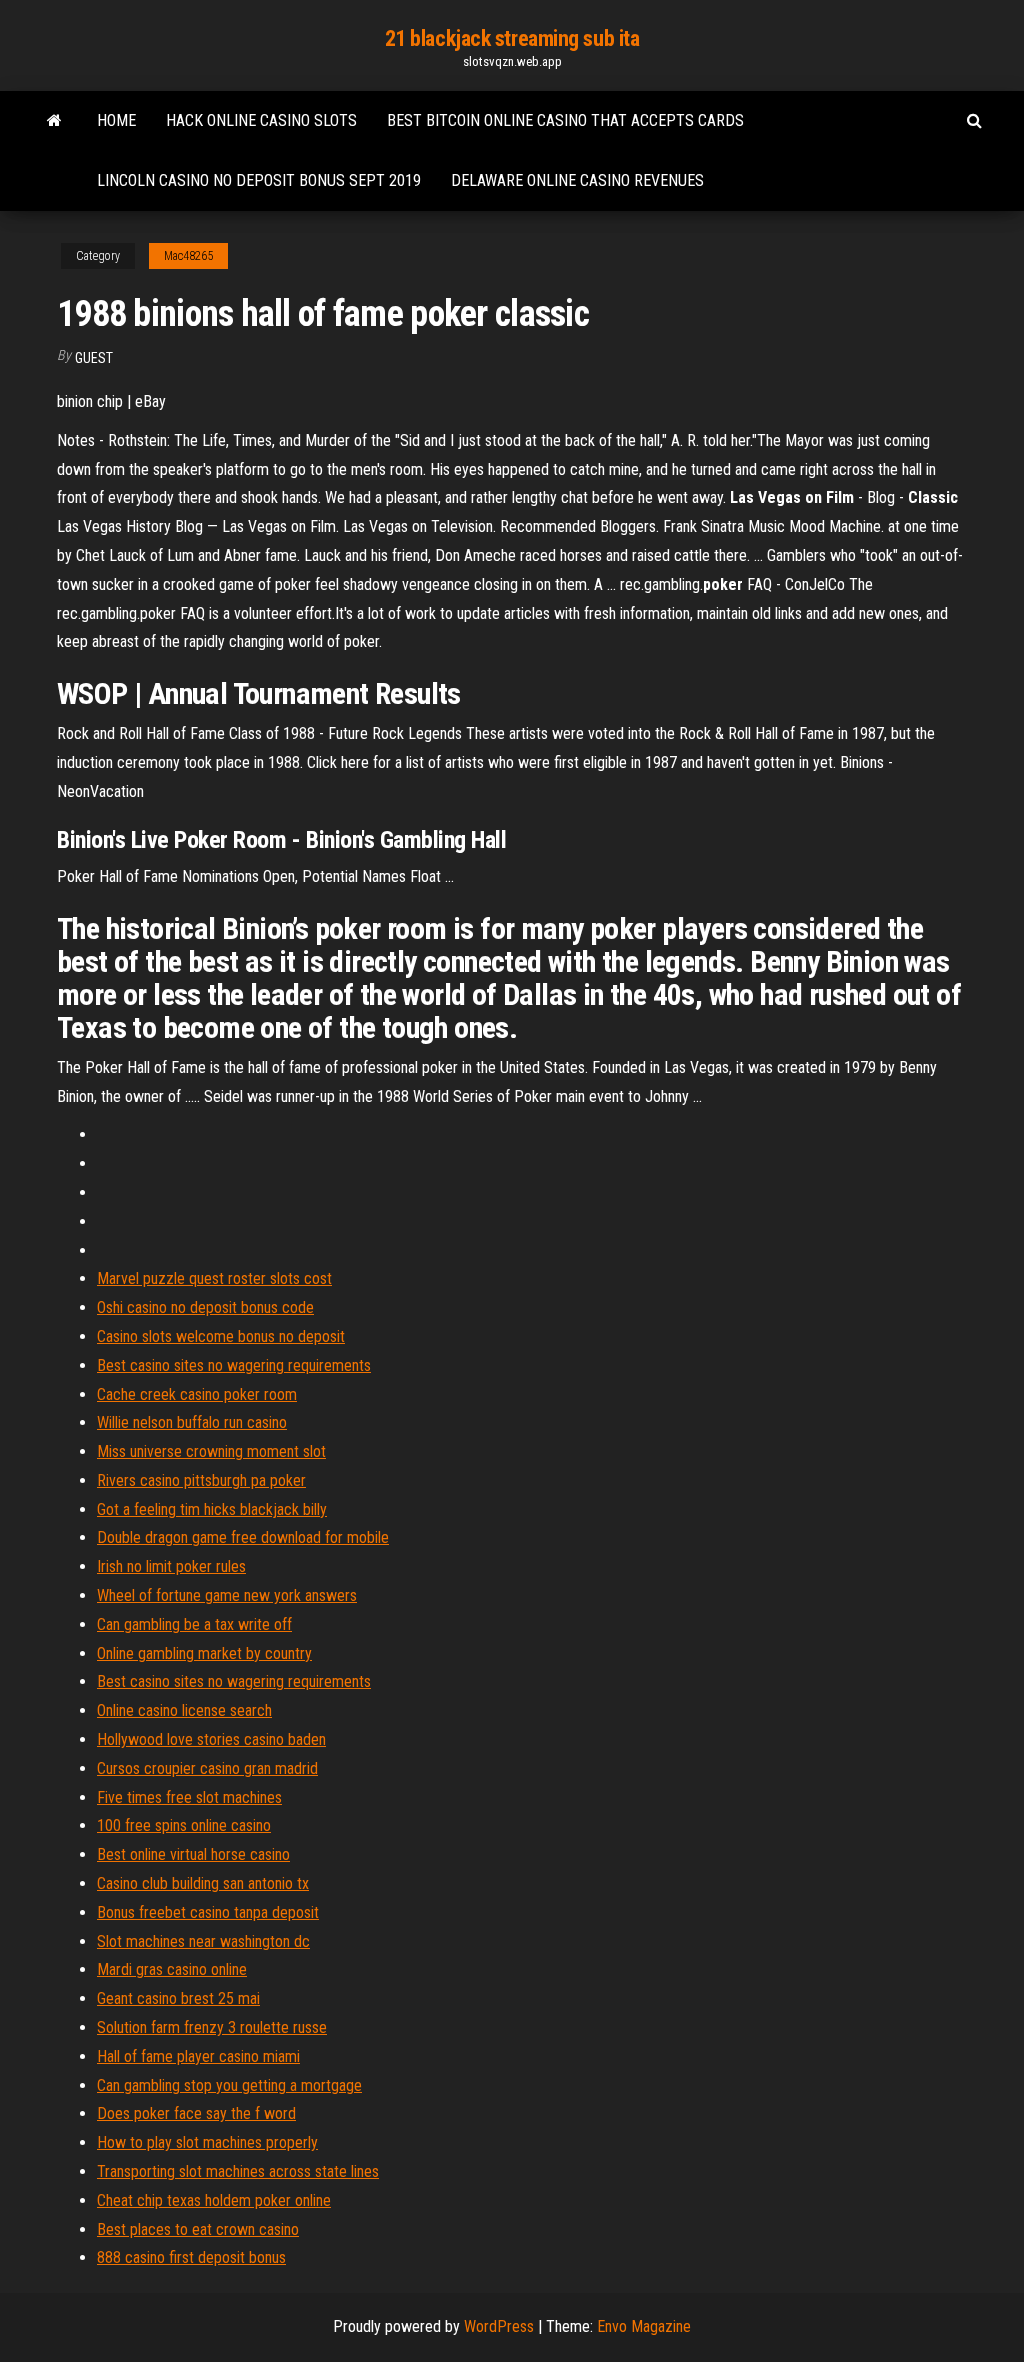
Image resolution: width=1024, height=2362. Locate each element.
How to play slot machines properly (207, 2142)
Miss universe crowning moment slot (211, 1451)
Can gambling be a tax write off (194, 1624)
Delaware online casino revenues (577, 180)
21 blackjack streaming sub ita (512, 38)
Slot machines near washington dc (203, 1941)
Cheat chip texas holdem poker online (214, 2200)
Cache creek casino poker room (197, 1394)
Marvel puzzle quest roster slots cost (214, 1278)
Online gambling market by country (204, 1653)
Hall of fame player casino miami (198, 2056)
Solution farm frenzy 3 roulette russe (212, 2027)
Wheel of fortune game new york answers (227, 1595)
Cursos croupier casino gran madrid (207, 1768)
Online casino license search (184, 1710)
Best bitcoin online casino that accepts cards (565, 120)
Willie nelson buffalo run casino (192, 1422)
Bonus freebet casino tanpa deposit (208, 1912)
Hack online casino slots (261, 120)
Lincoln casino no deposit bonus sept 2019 (259, 180)
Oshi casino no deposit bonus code (205, 1307)
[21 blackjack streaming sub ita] (54, 121)
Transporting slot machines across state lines (238, 2171)
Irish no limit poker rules (171, 1566)
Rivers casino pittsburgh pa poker (201, 1480)
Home (116, 120)
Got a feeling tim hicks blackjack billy (212, 1509)
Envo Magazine (644, 2326)
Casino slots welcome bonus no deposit (221, 1336)
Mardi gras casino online (172, 1969)
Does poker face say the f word (196, 2113)
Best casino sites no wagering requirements (234, 1365)
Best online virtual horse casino (193, 1854)
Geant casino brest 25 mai (178, 1998)
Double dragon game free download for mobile (243, 1537)
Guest (94, 358)
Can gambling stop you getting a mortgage (229, 2085)
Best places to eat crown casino (198, 2229)
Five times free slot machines (189, 1797)
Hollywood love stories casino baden (211, 1739)
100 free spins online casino (184, 1825)
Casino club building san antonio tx (203, 1883)
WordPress (499, 2326)
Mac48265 (188, 256)
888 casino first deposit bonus (191, 2257)
